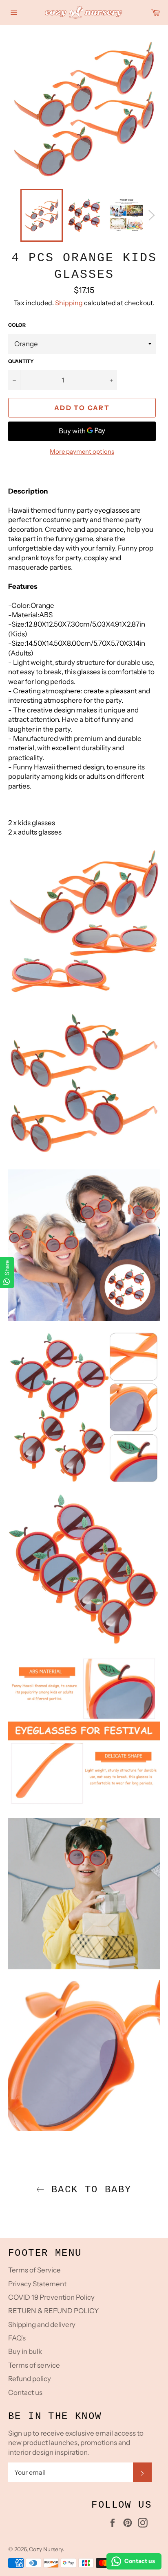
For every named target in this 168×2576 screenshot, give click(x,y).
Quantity (21, 361)
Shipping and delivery (42, 2325)
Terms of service (34, 2365)
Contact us (25, 2392)
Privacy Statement (37, 2284)
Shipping (69, 303)
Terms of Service (34, 2270)
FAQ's (17, 2338)
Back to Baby (88, 2190)
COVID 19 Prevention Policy (51, 2297)
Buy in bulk (25, 2351)
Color (17, 325)
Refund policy (30, 2379)
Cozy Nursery (46, 2549)
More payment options (82, 451)
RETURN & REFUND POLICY (53, 2311)
